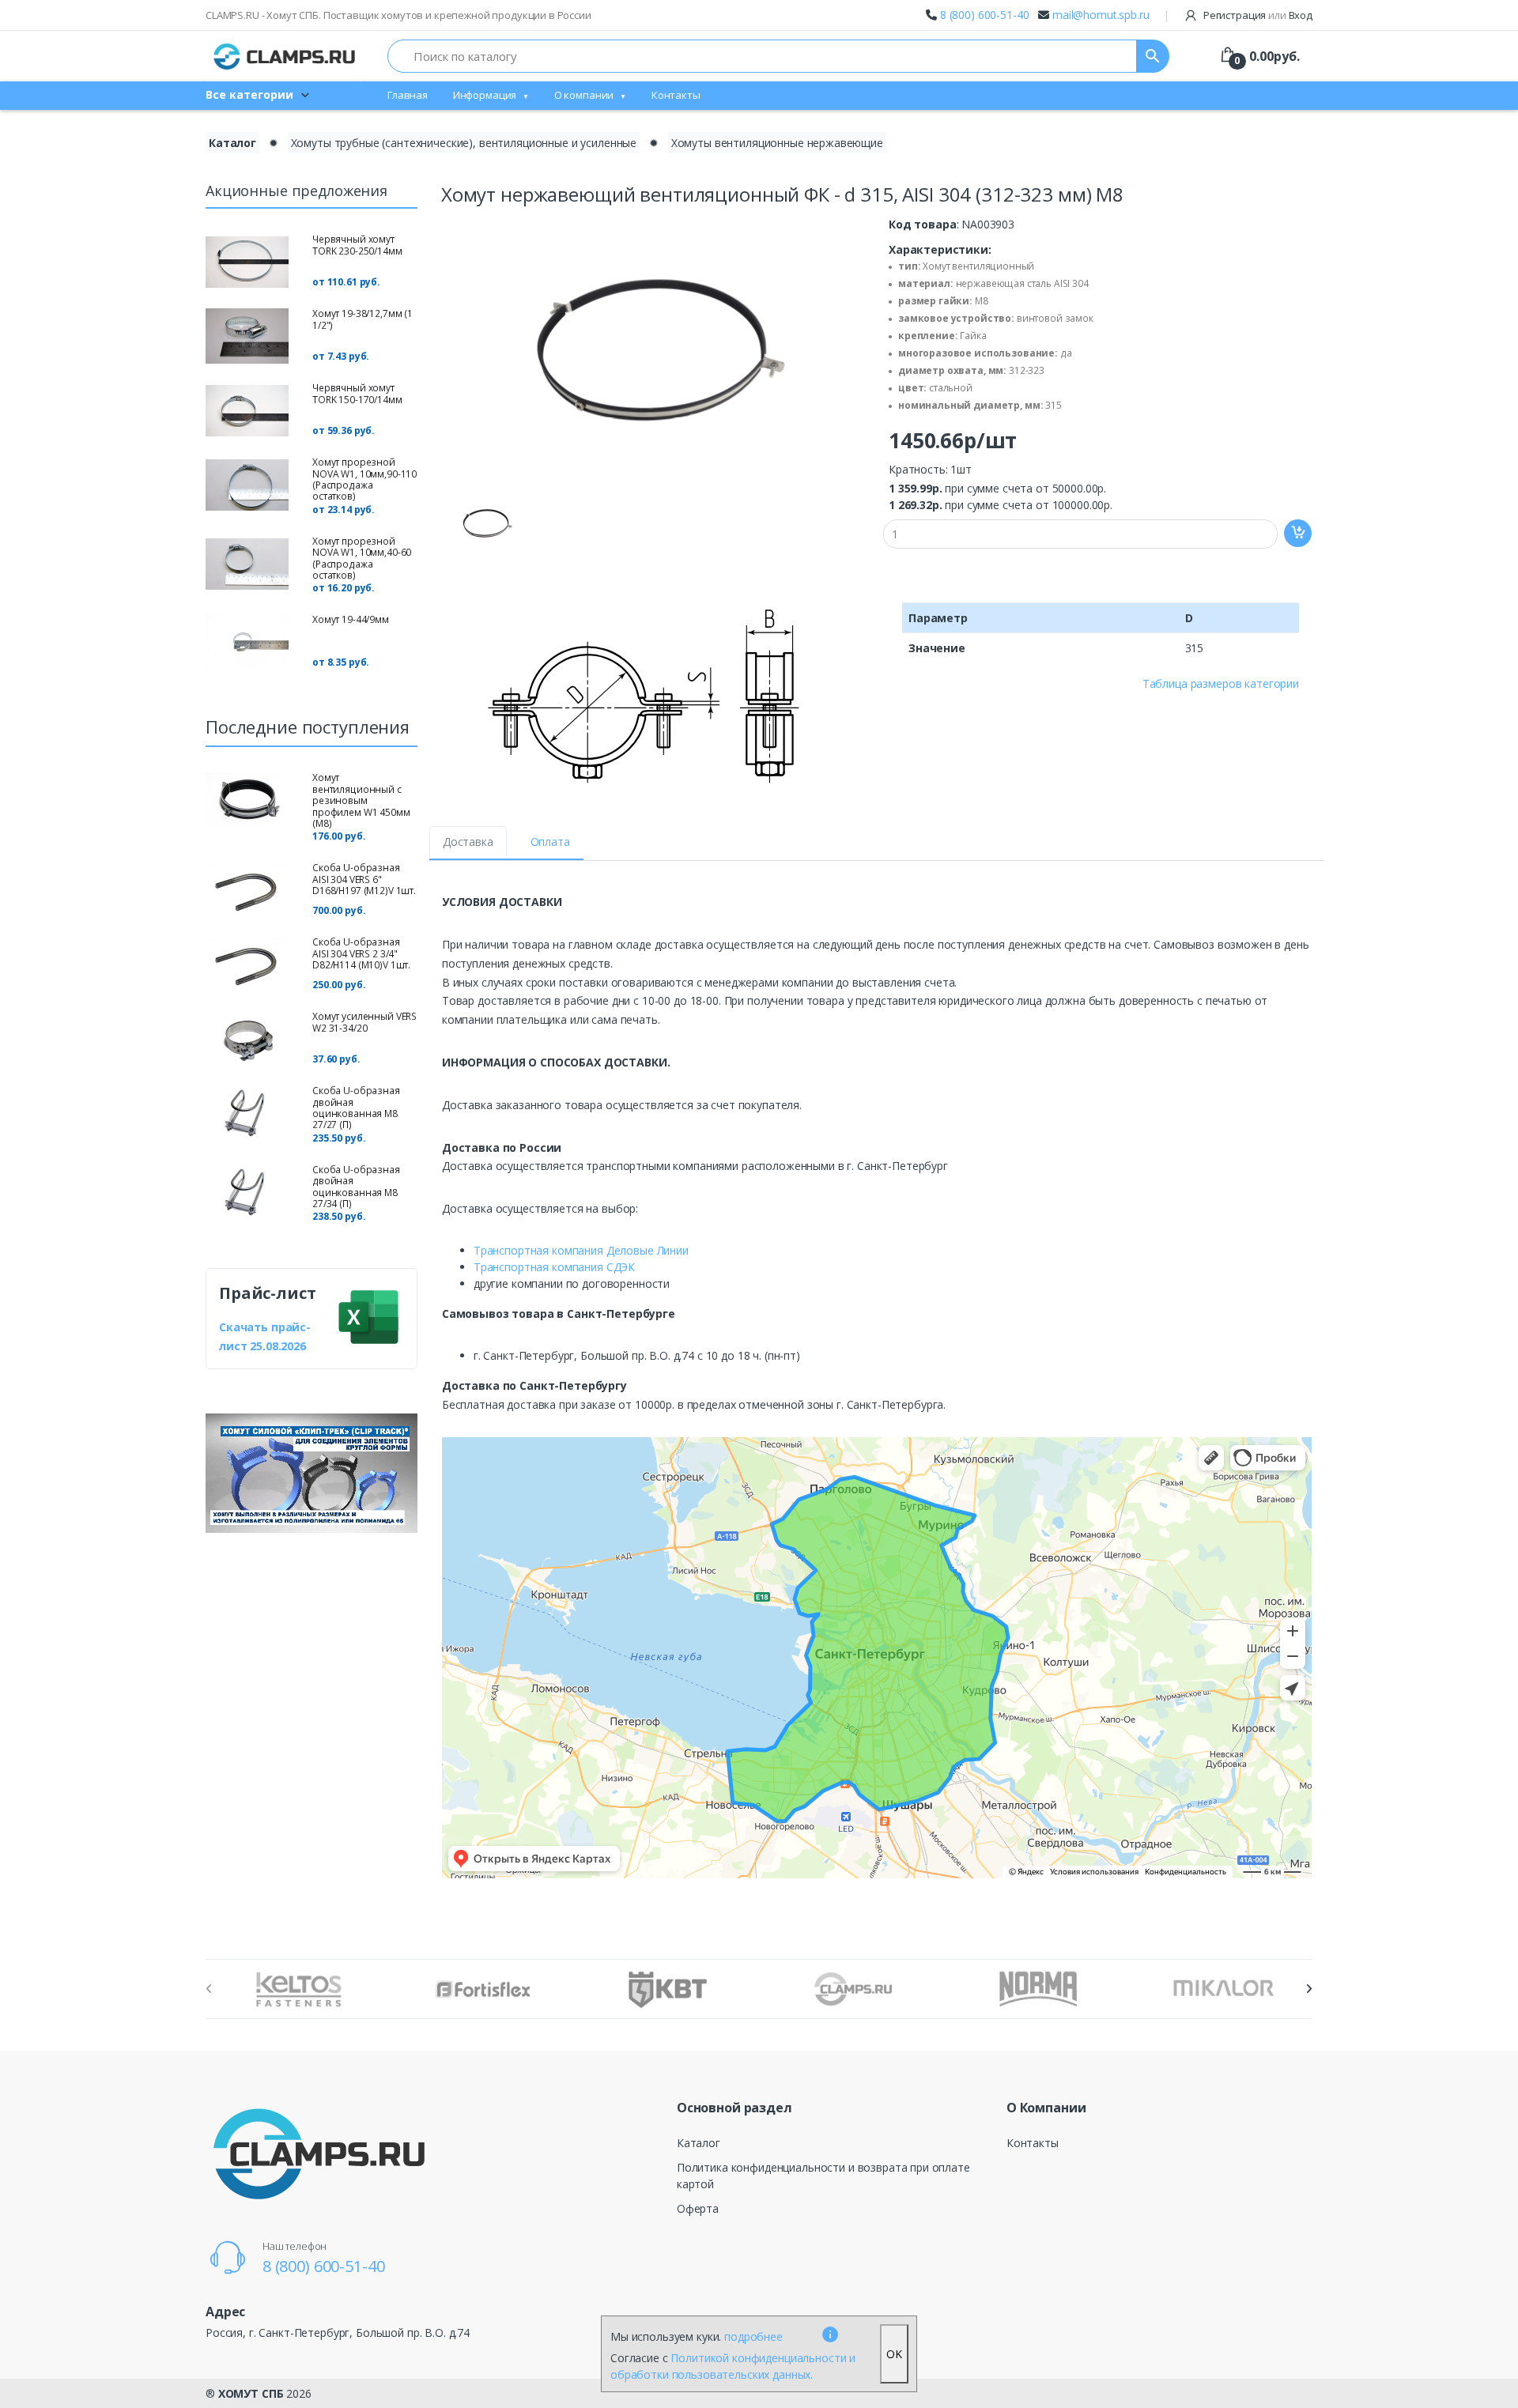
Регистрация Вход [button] (1257, 15)
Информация (485, 95)
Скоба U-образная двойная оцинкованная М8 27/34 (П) (356, 1187)
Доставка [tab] (468, 842)
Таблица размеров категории (1221, 683)
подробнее (753, 2336)
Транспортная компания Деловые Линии (581, 1250)
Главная (408, 95)
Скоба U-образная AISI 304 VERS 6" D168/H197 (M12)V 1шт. (364, 879)
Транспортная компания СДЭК (554, 1267)
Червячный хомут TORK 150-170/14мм (357, 393)
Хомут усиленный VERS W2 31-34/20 (364, 1022)
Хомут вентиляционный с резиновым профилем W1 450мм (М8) (361, 800)
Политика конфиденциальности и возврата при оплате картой (823, 2176)
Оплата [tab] (550, 842)
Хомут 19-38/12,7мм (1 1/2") (363, 319)
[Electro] (285, 56)
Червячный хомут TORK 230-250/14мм (357, 245)
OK (894, 2354)
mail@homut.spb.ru (1101, 15)
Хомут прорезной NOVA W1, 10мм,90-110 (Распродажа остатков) (364, 479)
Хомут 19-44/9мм (351, 619)
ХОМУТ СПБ (251, 2393)
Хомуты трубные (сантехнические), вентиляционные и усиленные (464, 143)
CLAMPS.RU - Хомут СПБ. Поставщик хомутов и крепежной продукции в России (398, 15)
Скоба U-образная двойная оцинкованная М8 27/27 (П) (356, 1108)
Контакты (676, 95)
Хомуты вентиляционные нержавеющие (777, 143)
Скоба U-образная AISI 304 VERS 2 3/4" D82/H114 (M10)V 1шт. (361, 953)
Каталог (232, 143)
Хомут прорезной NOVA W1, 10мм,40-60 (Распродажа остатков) (362, 558)
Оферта (698, 2208)
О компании (584, 95)
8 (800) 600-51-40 (985, 15)
